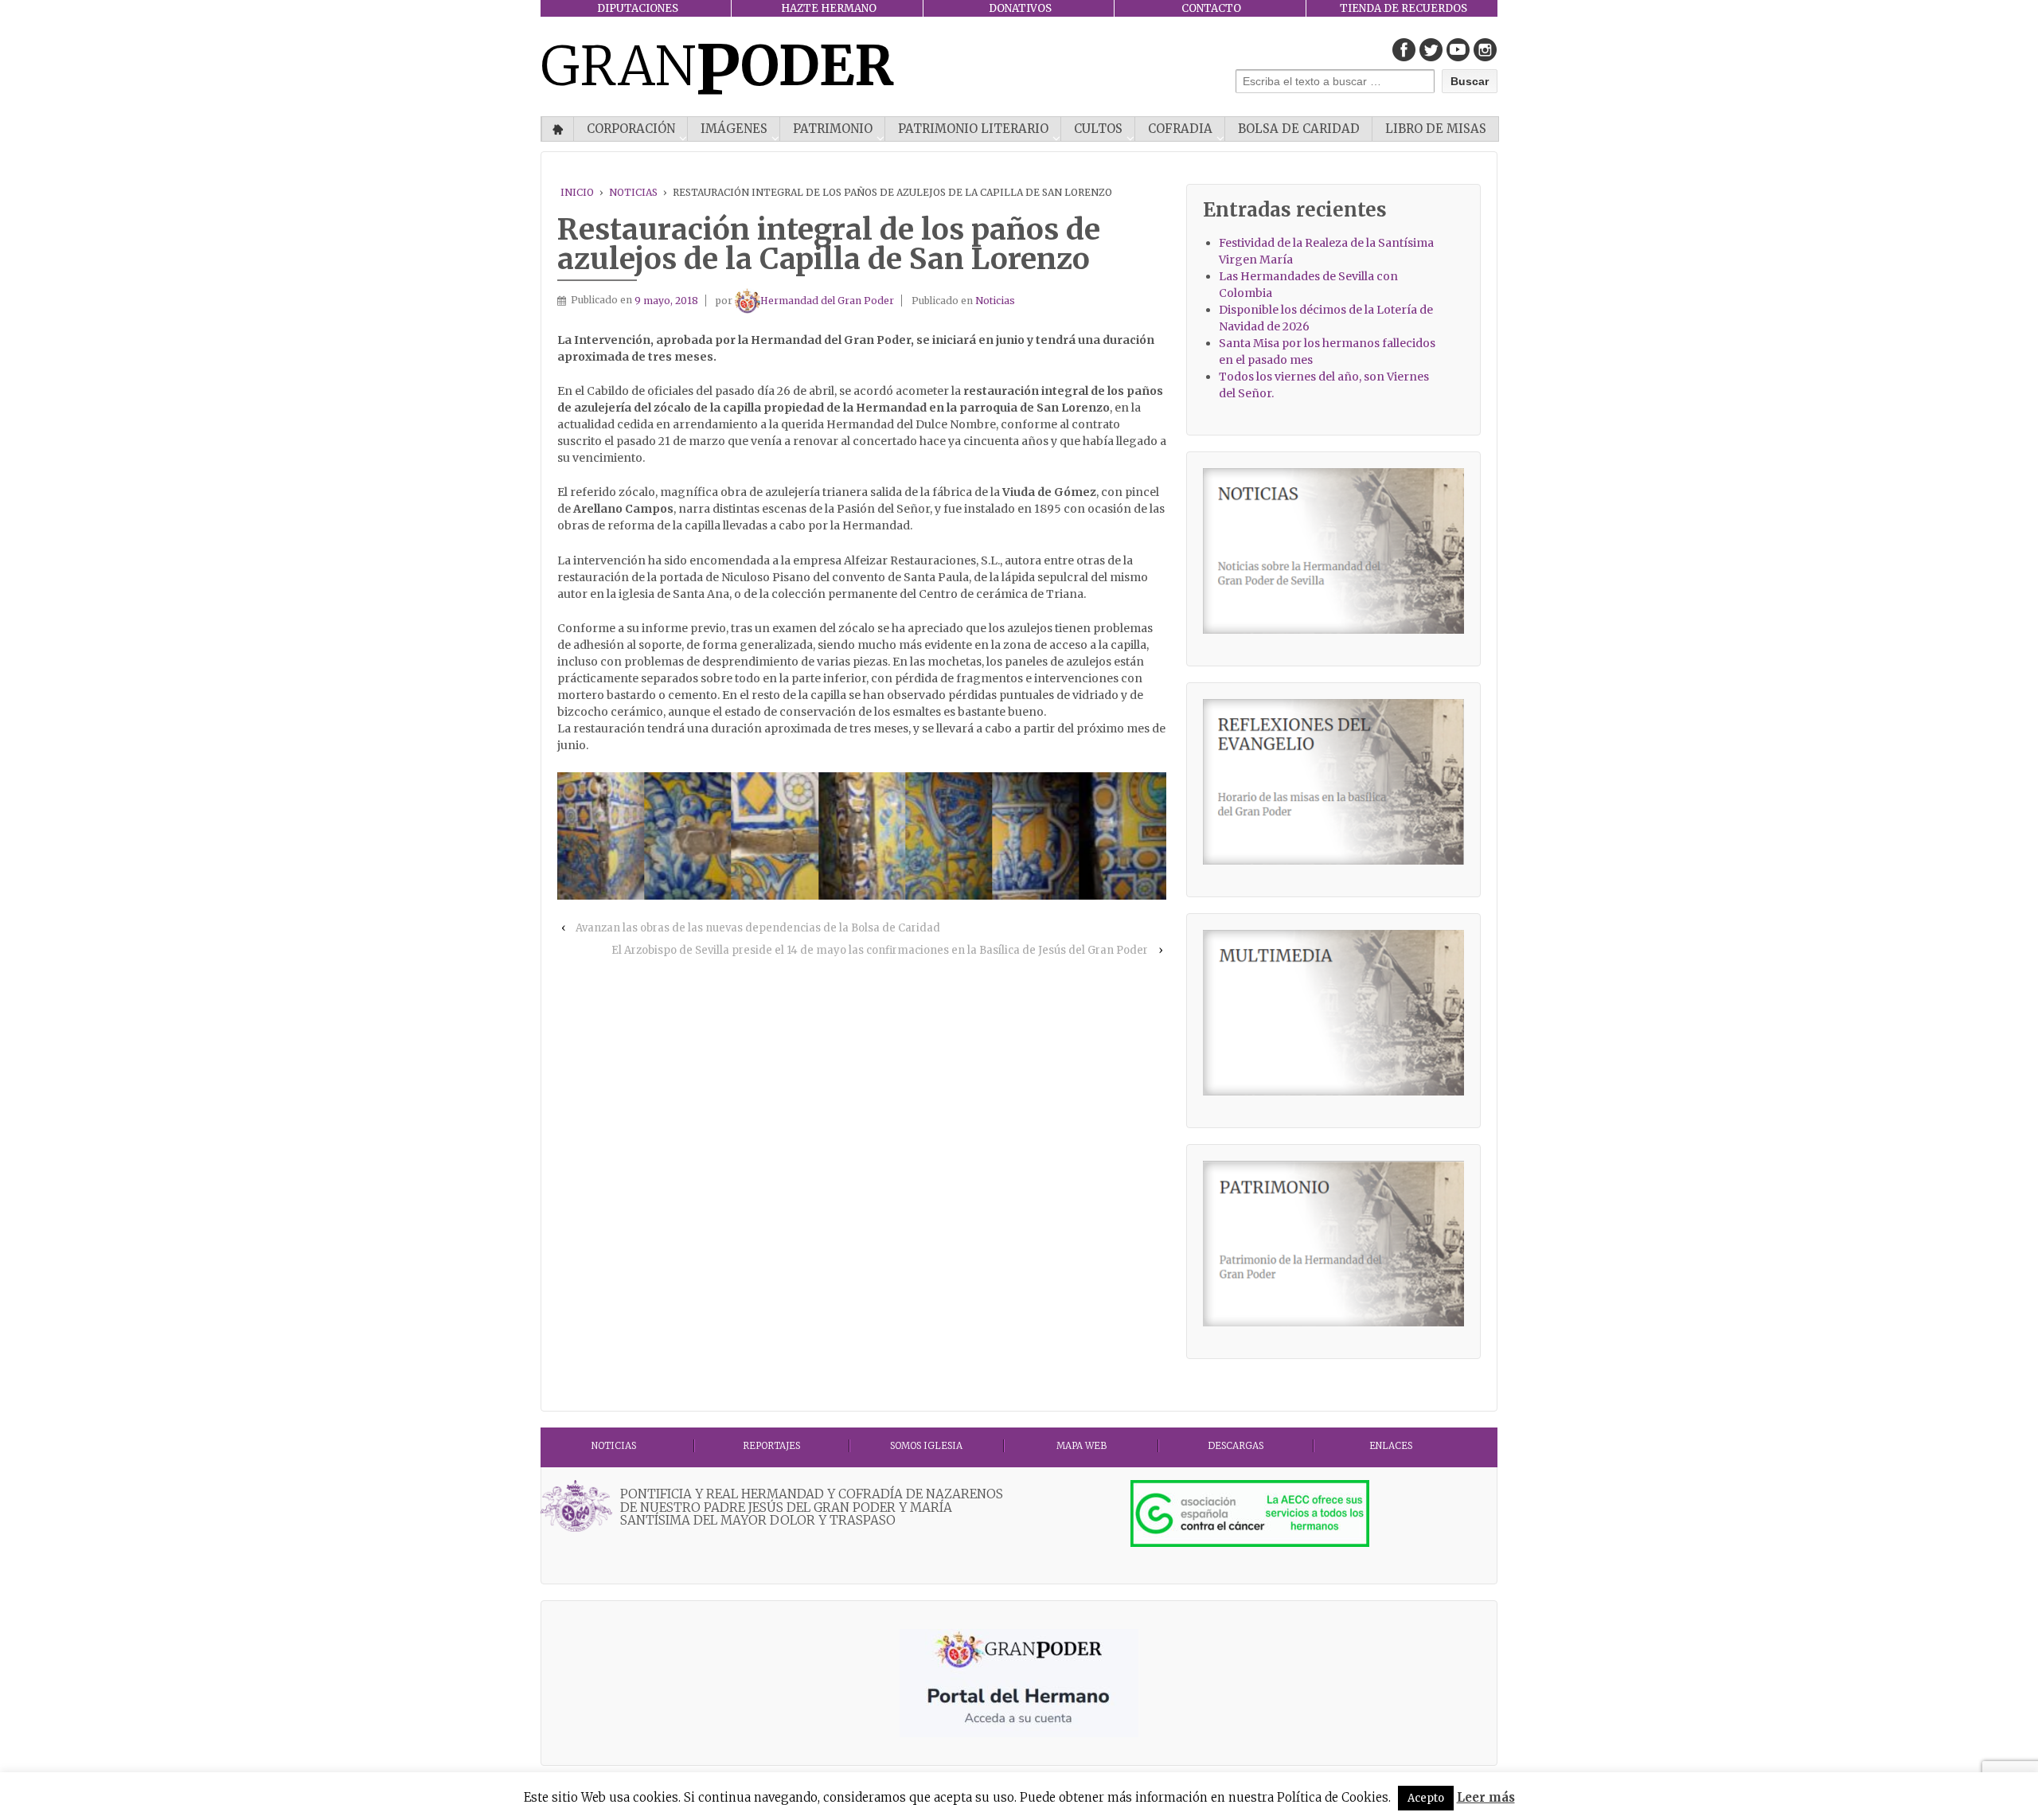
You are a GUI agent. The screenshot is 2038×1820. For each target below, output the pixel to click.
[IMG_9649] (862, 836)
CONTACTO (1211, 8)
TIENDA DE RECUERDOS (1404, 8)
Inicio (558, 129)
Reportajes (771, 1446)
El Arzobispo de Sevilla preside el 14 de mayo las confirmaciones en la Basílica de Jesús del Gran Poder (880, 950)
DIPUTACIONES (638, 8)
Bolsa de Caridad (1299, 129)
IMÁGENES (734, 129)
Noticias (633, 192)
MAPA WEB (1081, 1446)
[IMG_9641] (775, 836)
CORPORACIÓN (631, 129)
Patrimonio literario (973, 129)
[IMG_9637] (687, 836)
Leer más (1486, 1797)
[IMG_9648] (601, 836)
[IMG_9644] (1035, 836)
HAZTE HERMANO (829, 8)
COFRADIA (1180, 129)
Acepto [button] (1426, 1798)
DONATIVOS (1020, 8)
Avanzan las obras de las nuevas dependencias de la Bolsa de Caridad (758, 928)
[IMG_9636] (1123, 836)
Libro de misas (1436, 129)
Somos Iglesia (926, 1446)
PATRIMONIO (833, 129)
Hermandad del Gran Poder (827, 301)
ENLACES (1391, 1446)
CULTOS (1098, 129)
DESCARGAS (1236, 1446)
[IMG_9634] (949, 836)
